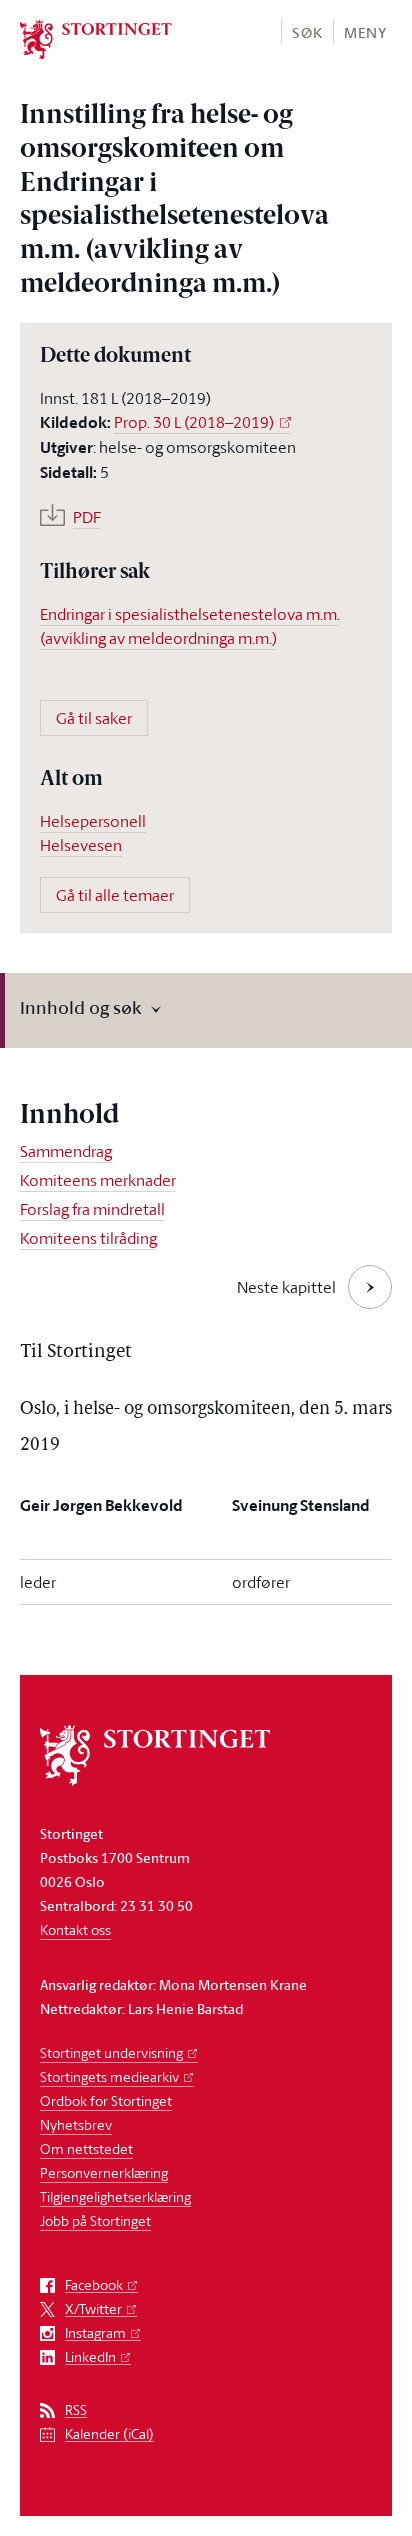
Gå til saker (94, 718)
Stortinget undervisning (111, 2052)
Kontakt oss (75, 1929)
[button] (306, 31)
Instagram (95, 2333)
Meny (365, 32)
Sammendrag (66, 1151)
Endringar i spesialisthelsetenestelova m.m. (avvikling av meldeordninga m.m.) (190, 626)
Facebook (94, 2285)
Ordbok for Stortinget (106, 2100)
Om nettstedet (86, 2148)
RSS (76, 2410)
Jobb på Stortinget (95, 2220)
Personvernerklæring (104, 2172)
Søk (307, 32)
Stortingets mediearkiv (109, 2076)
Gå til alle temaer (115, 895)
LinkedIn (90, 2357)
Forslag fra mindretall (92, 1209)
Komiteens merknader (98, 1180)
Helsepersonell (93, 821)
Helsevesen (81, 845)
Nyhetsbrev (76, 2124)
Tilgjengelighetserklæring (115, 2196)
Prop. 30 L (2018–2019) (194, 422)
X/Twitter (93, 2309)
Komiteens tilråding (88, 1238)
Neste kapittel (286, 1287)
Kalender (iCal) (109, 2434)
